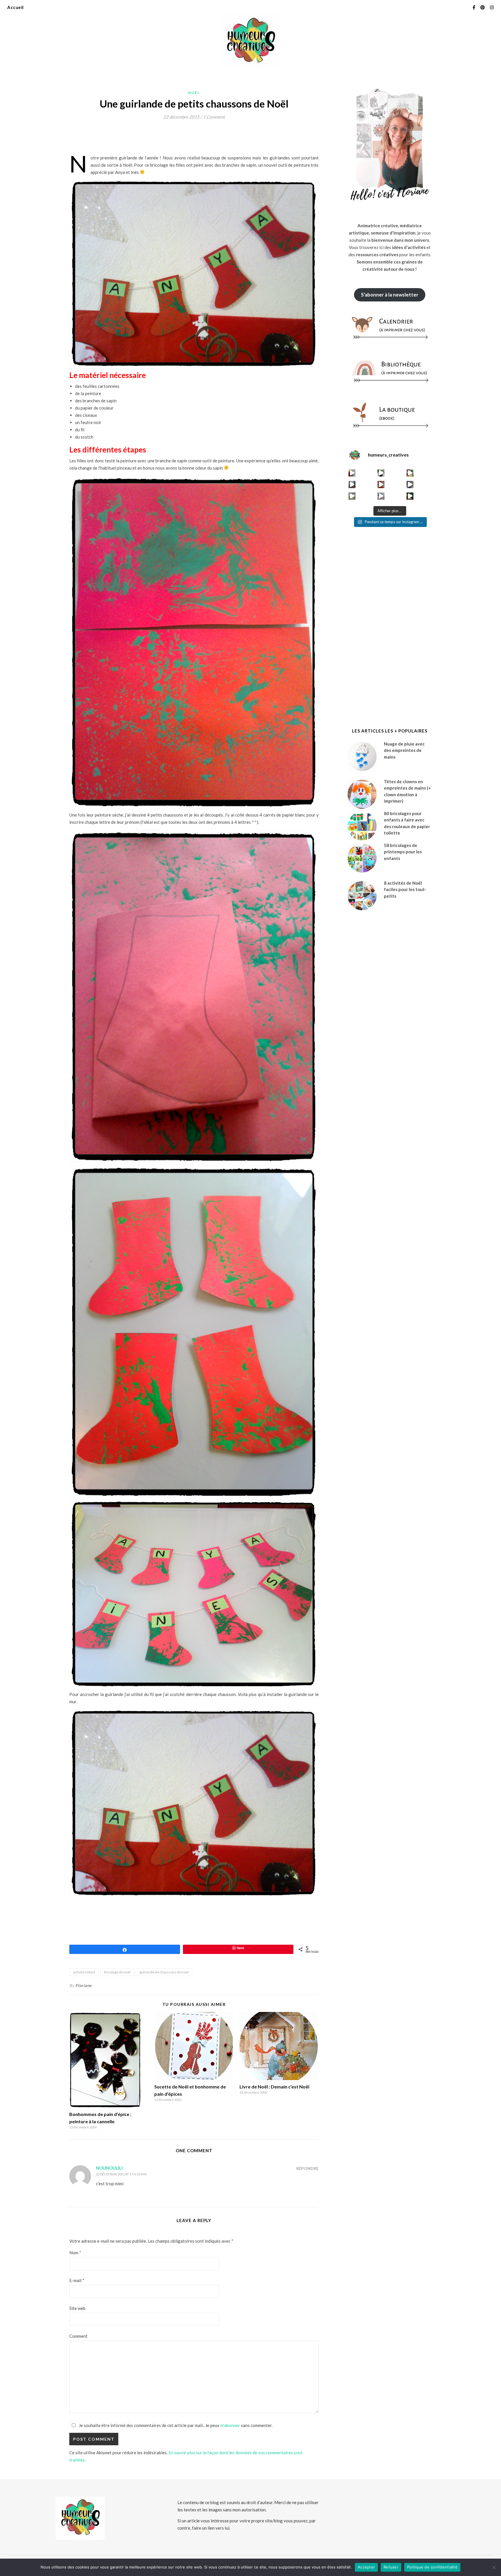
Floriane (83, 1985)
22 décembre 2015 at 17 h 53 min (121, 2174)
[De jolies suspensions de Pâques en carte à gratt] (381, 473)
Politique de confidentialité (432, 2567)
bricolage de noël (117, 1972)
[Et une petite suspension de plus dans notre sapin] (410, 496)
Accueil (16, 7)
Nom (75, 2253)
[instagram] (492, 7)
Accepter (366, 2567)
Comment (78, 2336)
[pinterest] (483, 7)
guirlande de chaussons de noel (164, 1972)
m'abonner (230, 2425)
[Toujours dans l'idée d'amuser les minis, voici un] (381, 485)
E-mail (77, 2280)
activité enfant (84, 1972)
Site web (77, 2308)
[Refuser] (494, 2567)
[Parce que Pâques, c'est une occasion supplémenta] (352, 473)
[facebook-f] (474, 7)
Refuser (391, 2567)
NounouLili (109, 2168)
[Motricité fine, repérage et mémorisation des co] (352, 485)
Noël (194, 93)
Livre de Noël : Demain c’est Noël (274, 2087)
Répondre (307, 2168)
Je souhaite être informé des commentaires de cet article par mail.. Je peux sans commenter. (175, 2425)
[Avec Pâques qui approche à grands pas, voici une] (410, 473)
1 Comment (214, 117)
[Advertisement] (175, 139)
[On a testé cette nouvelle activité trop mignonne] (410, 485)
